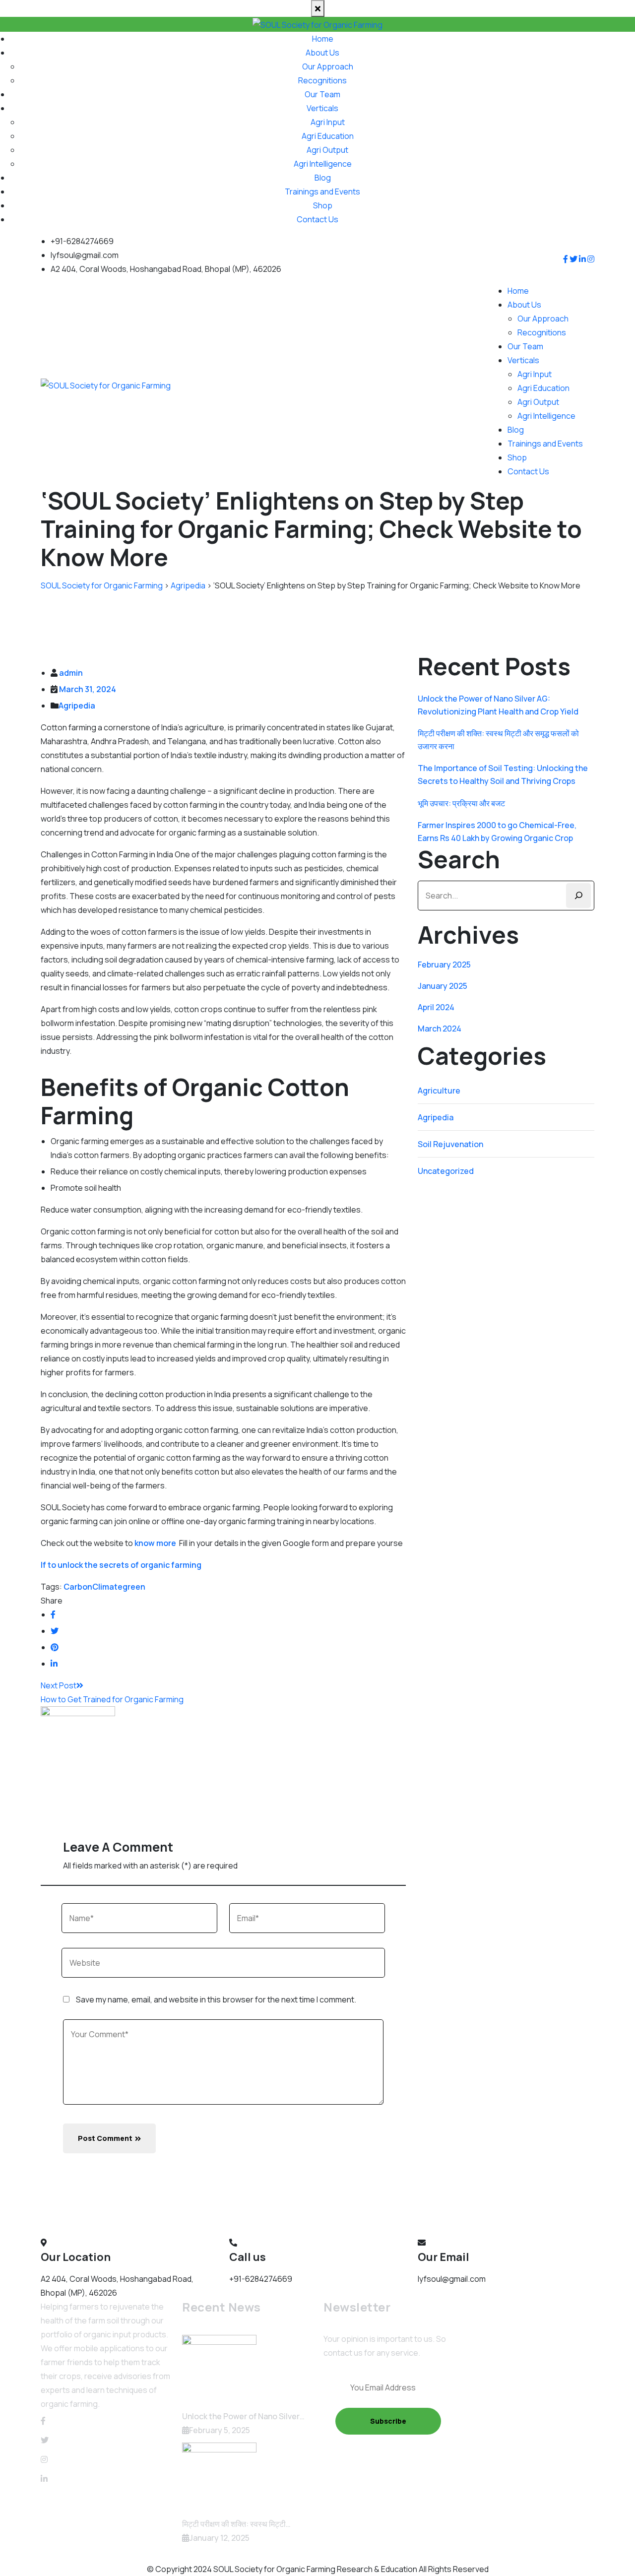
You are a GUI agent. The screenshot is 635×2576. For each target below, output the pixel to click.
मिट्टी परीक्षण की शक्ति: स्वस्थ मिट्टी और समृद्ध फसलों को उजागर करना (498, 740)
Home (323, 39)
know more (155, 1543)
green (134, 1587)
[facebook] (43, 2421)
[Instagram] (44, 2459)
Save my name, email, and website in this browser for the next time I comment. (216, 1999)
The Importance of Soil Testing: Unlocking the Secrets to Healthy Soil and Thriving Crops (503, 774)
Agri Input (328, 122)
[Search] (578, 896)
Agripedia (77, 706)
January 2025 (443, 986)
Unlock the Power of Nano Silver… (243, 2416)
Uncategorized (446, 1171)
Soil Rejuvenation (450, 1144)
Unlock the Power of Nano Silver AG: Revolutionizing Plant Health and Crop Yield (498, 705)
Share (52, 1601)
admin (71, 673)
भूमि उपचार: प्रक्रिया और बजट (461, 803)
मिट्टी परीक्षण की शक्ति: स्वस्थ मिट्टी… (236, 2524)
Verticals (322, 108)
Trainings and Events (322, 192)
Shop (323, 205)
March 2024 (440, 1029)
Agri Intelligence (323, 164)
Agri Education (328, 136)
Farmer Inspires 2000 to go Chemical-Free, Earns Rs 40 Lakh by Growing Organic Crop (497, 832)
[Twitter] (45, 2440)
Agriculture (439, 1091)
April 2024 (436, 1007)
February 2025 (444, 965)
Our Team (322, 94)
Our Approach (328, 66)
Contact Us (317, 219)
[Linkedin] (44, 2479)
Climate (107, 1587)
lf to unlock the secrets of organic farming (121, 1565)
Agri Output (327, 150)
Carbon (78, 1587)
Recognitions (322, 80)
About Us (322, 53)
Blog (323, 178)
